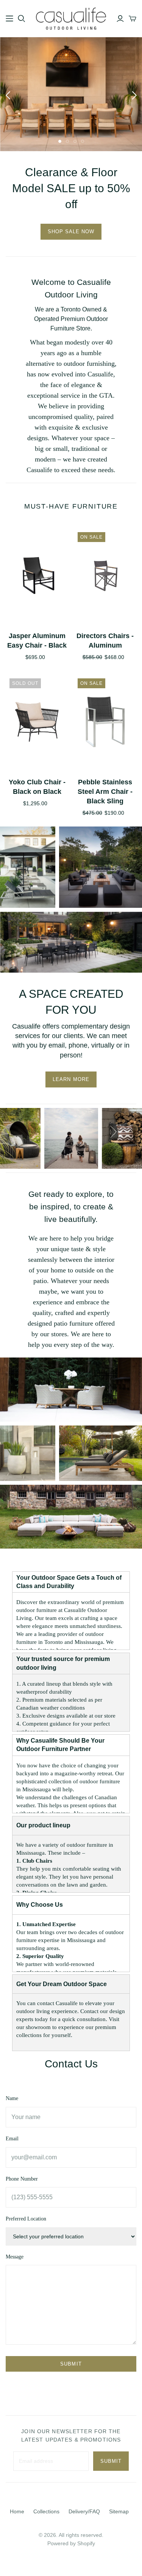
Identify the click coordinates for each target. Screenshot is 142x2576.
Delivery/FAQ (84, 2511)
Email (12, 2139)
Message (15, 2257)
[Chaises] (28, 867)
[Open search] (22, 19)
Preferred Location (26, 2219)
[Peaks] (101, 867)
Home (17, 2511)
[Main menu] (9, 19)
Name (12, 2098)
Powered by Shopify (71, 2543)
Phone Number (22, 2179)
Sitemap (119, 2511)
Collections (46, 2511)
